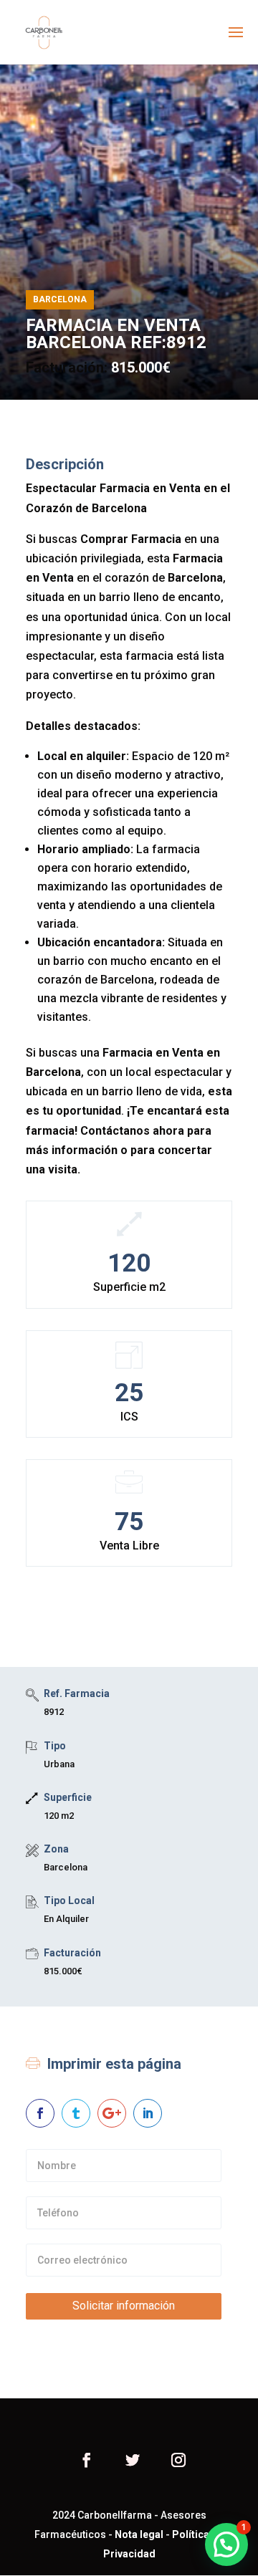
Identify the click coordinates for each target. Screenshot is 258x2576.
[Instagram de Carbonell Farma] (178, 2462)
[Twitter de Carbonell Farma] (133, 2462)
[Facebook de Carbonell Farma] (87, 2462)
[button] (226, 2544)
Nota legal (139, 2534)
